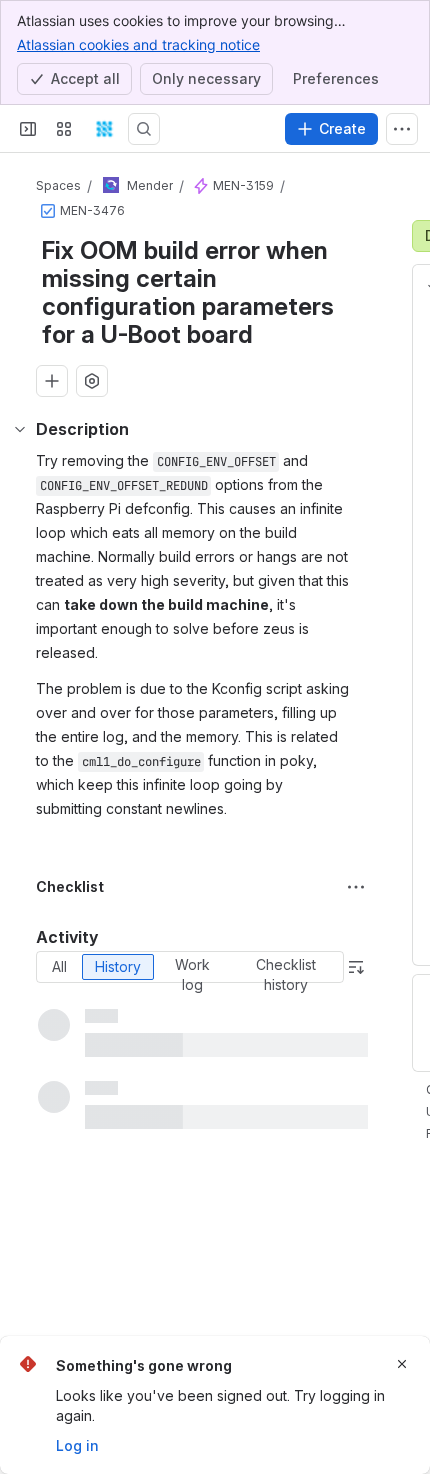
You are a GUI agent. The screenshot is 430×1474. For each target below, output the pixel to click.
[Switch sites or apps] (64, 129)
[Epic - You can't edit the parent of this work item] (201, 186)
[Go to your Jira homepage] (104, 129)
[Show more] (402, 129)
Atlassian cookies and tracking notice (138, 44)
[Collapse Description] (20, 429)
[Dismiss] (402, 1364)
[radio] (59, 967)
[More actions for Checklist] (356, 887)
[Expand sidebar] (28, 129)
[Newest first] (356, 967)
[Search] (144, 129)
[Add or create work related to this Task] (52, 381)
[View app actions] (92, 381)
